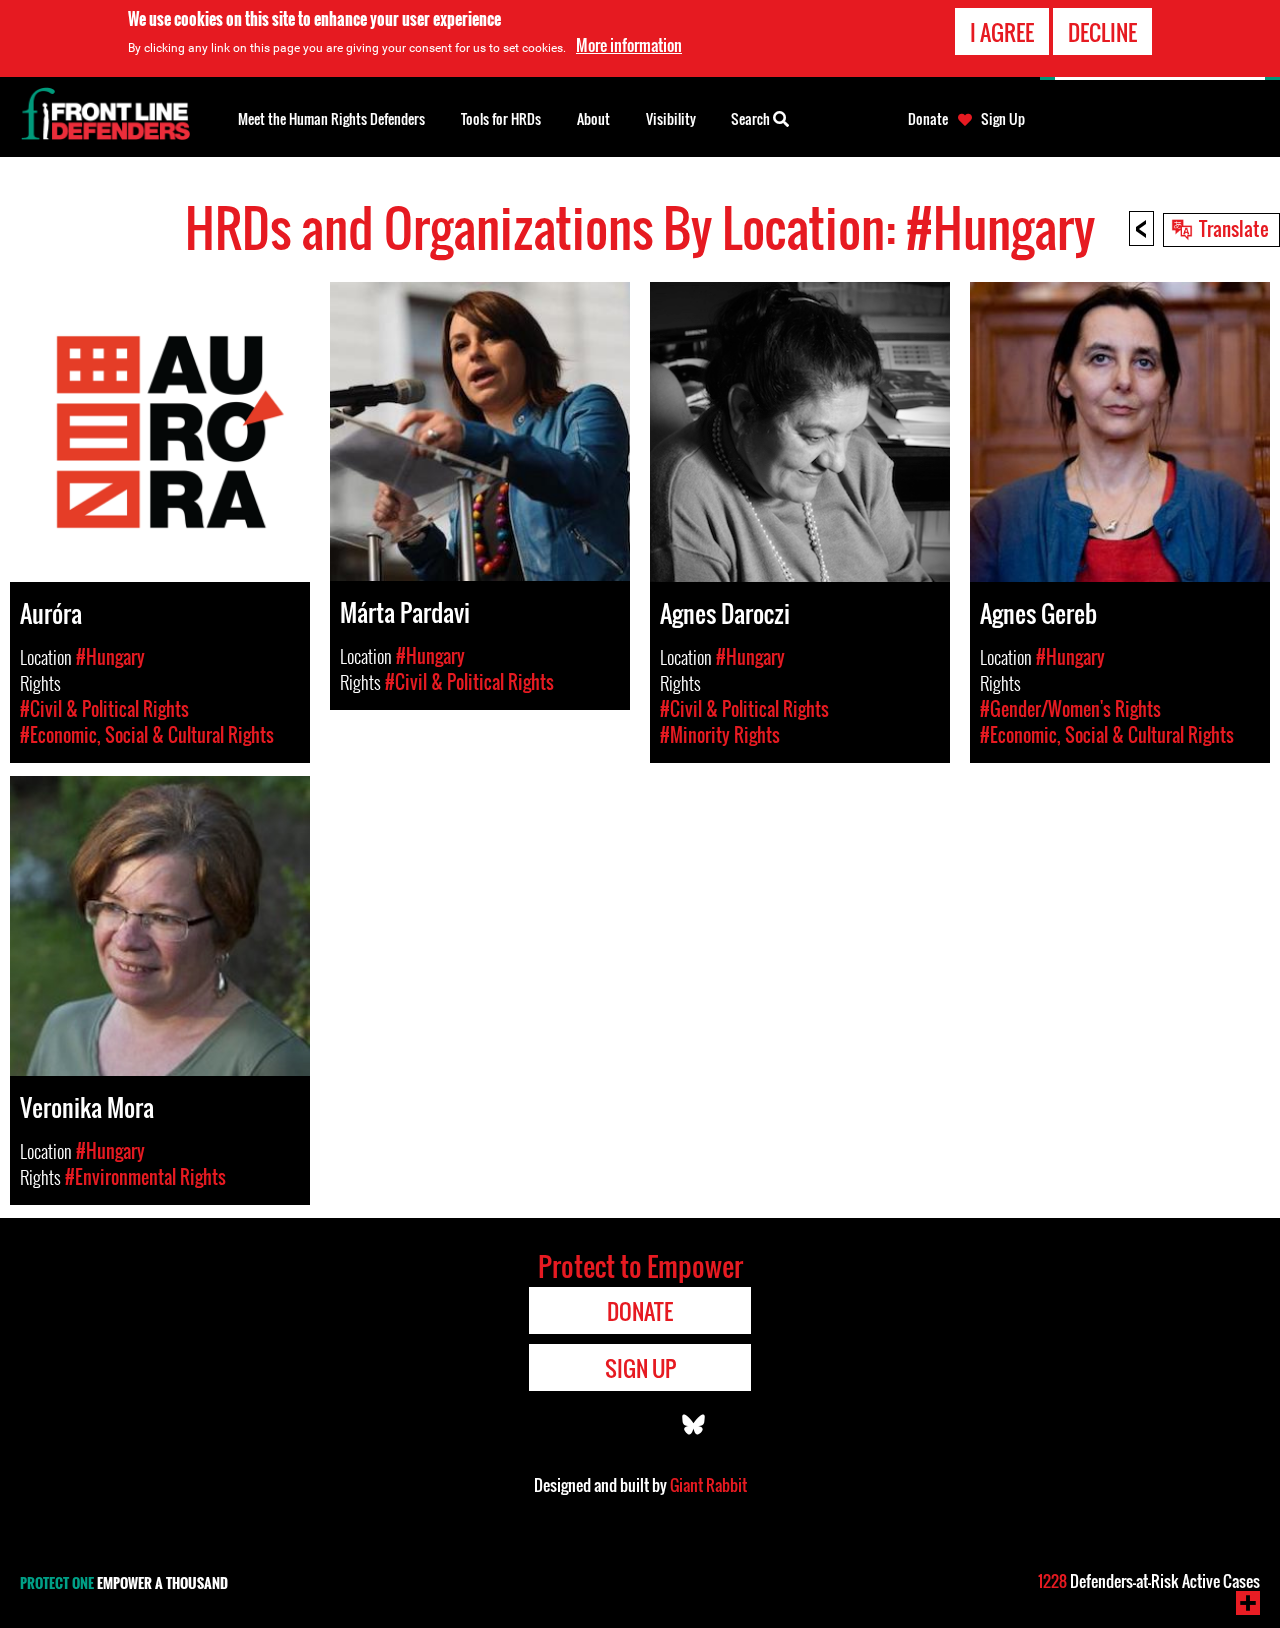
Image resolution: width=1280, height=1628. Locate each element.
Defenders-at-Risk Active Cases (1149, 1581)
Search (752, 118)
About (593, 118)
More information (629, 45)
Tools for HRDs (501, 118)
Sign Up (1003, 119)
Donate (928, 119)
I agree (1002, 32)
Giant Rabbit (708, 1485)
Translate (1234, 228)
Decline (1102, 32)
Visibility (671, 118)
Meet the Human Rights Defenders (331, 118)
